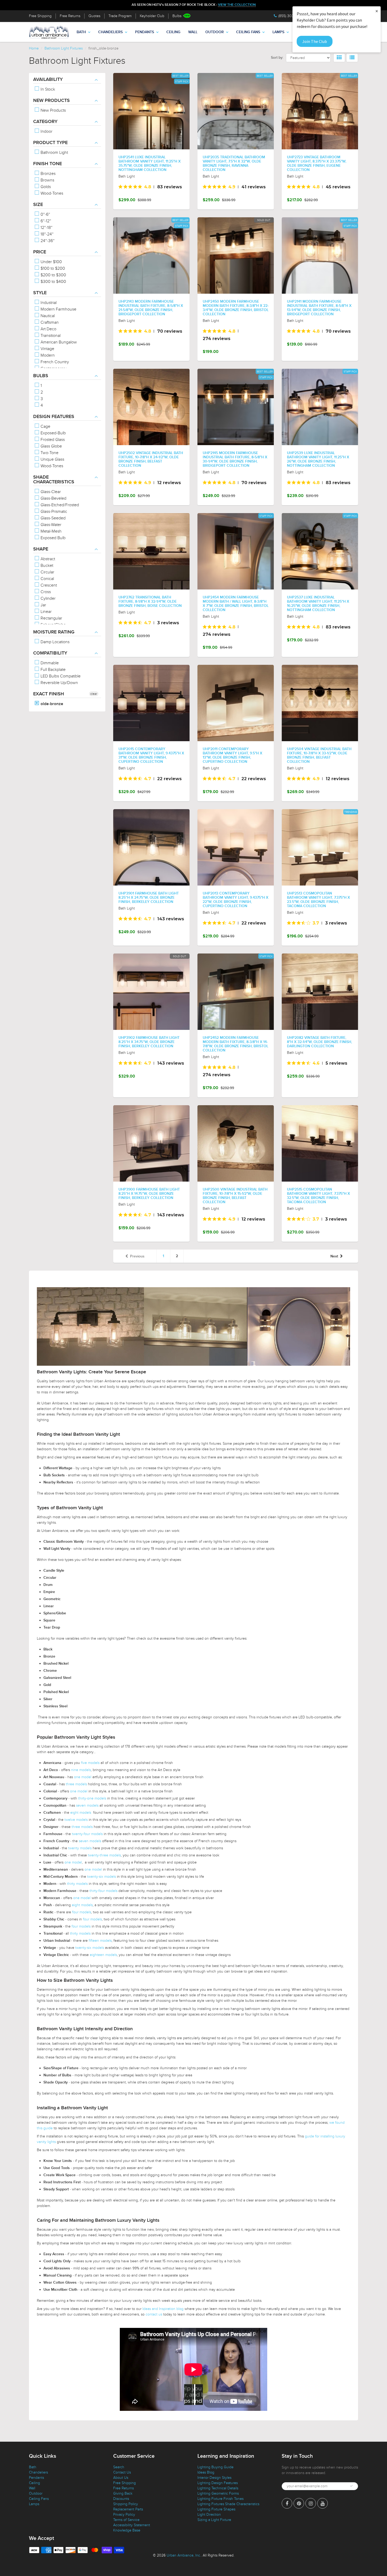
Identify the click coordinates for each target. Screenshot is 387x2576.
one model (83, 1777)
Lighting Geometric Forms (218, 2493)
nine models (81, 1770)
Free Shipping (40, 16)
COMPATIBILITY (50, 653)
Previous (137, 1256)
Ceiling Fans (248, 32)
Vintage (47, 349)
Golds (45, 187)
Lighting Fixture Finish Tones (220, 2499)
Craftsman (49, 322)
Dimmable (49, 663)
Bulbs (177, 16)
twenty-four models (87, 1834)
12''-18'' (46, 228)
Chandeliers (110, 32)
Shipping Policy (126, 2504)
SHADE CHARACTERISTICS (54, 480)
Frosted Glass (52, 440)
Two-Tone (49, 453)
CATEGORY (45, 122)
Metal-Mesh (51, 531)
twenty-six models (101, 1877)
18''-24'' (46, 234)
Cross (45, 592)
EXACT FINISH (49, 694)
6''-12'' (45, 221)
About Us (121, 2478)
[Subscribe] (351, 2486)
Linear (46, 612)
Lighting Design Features (218, 2483)
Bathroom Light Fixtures (64, 48)
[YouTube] (322, 2503)
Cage (45, 426)
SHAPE (41, 549)
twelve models (76, 1820)
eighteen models (103, 1955)
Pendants (145, 32)
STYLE (40, 293)
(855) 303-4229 (291, 16)
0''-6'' (45, 214)
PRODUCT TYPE (50, 143)
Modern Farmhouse (58, 309)
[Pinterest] (299, 2503)
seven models (87, 1805)
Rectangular (51, 618)
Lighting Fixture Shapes (216, 2509)
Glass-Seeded (53, 518)
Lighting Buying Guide (215, 2467)
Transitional (50, 336)
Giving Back (123, 2493)
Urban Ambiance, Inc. (184, 2555)
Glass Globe (51, 446)
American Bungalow (58, 342)
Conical (47, 579)
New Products (53, 110)
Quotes (94, 16)
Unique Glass (52, 459)
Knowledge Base (127, 2530)
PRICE (40, 252)
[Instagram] (311, 2503)
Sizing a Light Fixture (214, 2520)
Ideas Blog (206, 2472)
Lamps (278, 32)
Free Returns (70, 16)
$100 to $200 (52, 268)
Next (334, 1256)
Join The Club (315, 41)
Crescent (48, 585)
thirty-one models (92, 1798)
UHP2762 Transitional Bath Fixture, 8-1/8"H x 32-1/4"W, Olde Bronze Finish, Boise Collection (150, 602)
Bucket (46, 566)
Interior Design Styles (214, 2478)
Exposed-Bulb (53, 433)
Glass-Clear (50, 492)
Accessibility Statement (132, 2525)
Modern (47, 355)
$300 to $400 (53, 282)
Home (34, 48)
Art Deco (48, 329)
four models (82, 1912)
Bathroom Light (54, 153)
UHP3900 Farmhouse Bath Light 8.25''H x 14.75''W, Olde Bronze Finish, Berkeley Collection (149, 1194)
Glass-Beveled (53, 498)
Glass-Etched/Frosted (59, 505)
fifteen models (100, 1941)
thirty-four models (103, 1891)
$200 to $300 (53, 275)
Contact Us (122, 2472)
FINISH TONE (48, 164)
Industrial (48, 303)
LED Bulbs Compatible (60, 676)
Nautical (47, 316)
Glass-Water (50, 525)
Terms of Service (126, 2520)
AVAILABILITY (48, 80)
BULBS (41, 376)
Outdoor (215, 32)
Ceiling (173, 32)
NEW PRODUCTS (51, 101)
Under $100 (51, 262)
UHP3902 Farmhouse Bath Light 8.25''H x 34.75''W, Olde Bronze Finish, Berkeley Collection (149, 1042)
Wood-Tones (51, 193)
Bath (81, 32)
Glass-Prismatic (53, 512)
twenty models (80, 1848)
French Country (54, 362)
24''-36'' (47, 241)
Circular (47, 572)
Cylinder (48, 598)
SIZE (38, 205)
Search (119, 2467)
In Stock (47, 89)
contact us (154, 2314)
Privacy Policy (124, 2514)
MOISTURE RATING (54, 632)
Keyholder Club (152, 16)
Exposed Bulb (53, 538)
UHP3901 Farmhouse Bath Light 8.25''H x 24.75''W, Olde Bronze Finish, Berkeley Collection (149, 898)
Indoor (46, 131)
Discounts (121, 2499)
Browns (47, 180)
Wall (193, 32)
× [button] (377, 11)
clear (94, 694)
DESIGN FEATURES (54, 417)
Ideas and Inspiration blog (163, 2309)
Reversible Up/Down (59, 683)
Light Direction (209, 2514)
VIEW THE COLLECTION (237, 5)
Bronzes (48, 174)
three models (76, 1784)
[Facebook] (287, 2503)
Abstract (47, 559)
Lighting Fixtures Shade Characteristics (228, 2504)
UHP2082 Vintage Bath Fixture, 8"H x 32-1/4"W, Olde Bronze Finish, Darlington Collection (319, 1042)
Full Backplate (53, 670)
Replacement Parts (128, 2509)
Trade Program (120, 16)
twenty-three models (104, 1855)
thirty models (77, 1884)
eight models (81, 1813)
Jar (43, 605)
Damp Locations (54, 642)
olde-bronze (51, 704)
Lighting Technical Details (218, 2488)
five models (90, 1763)
